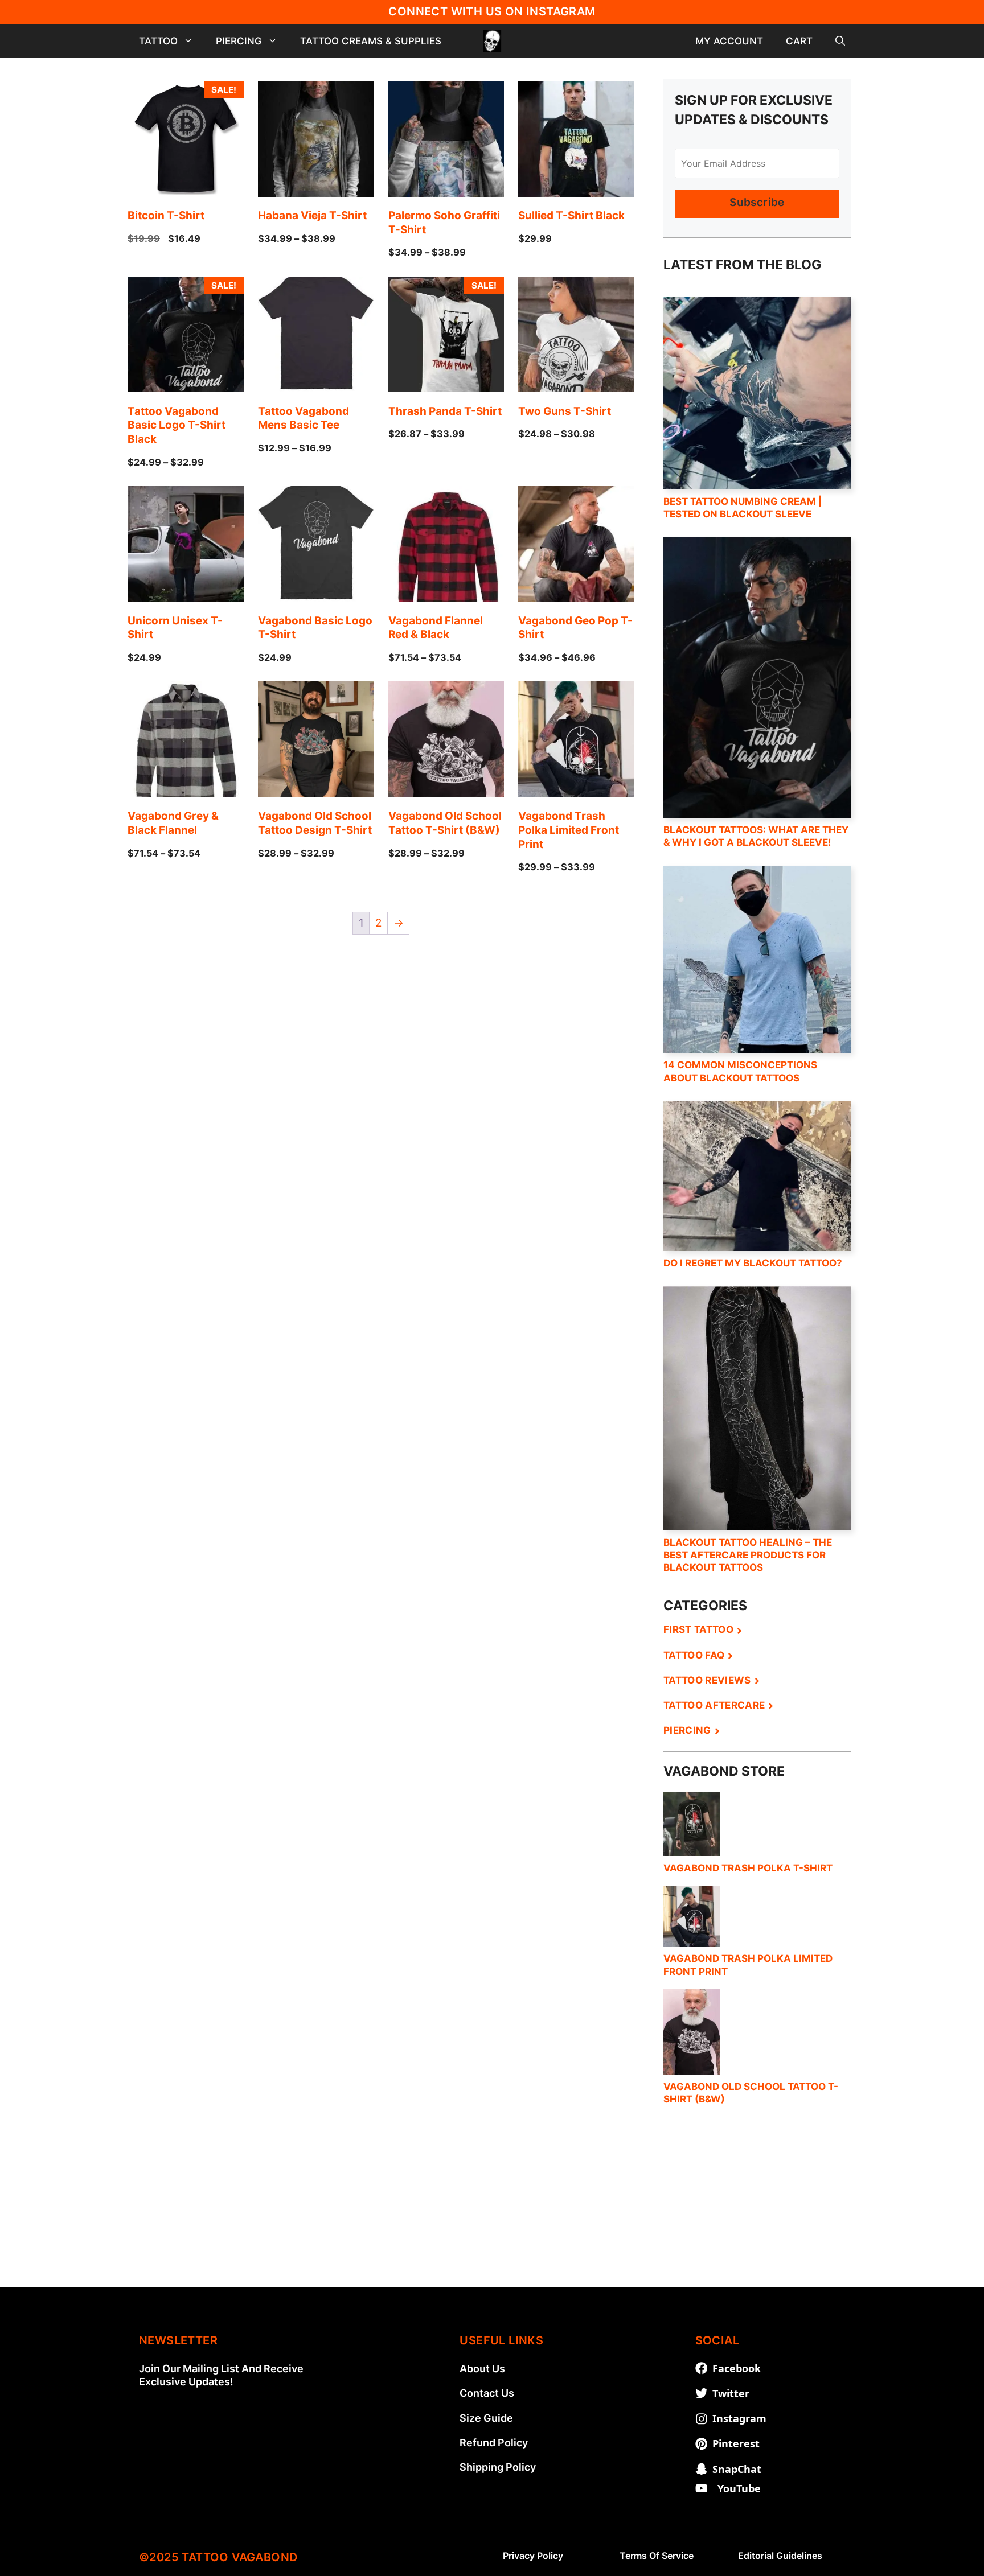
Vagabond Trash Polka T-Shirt (748, 1868)
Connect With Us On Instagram (492, 11)
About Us (482, 2369)
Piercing (239, 41)
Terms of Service (657, 2556)
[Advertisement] (492, 2208)
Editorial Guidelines (780, 2556)
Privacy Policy (533, 2556)
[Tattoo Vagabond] (492, 41)
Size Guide (486, 2418)
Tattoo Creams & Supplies (371, 41)
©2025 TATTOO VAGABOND (218, 2557)
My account (729, 41)
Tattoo (158, 41)
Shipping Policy (498, 2467)
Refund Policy (494, 2443)
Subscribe (757, 202)
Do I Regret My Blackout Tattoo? (753, 1263)
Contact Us (487, 2393)
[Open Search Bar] (840, 41)
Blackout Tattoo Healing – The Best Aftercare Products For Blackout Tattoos (748, 1555)
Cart (799, 41)
